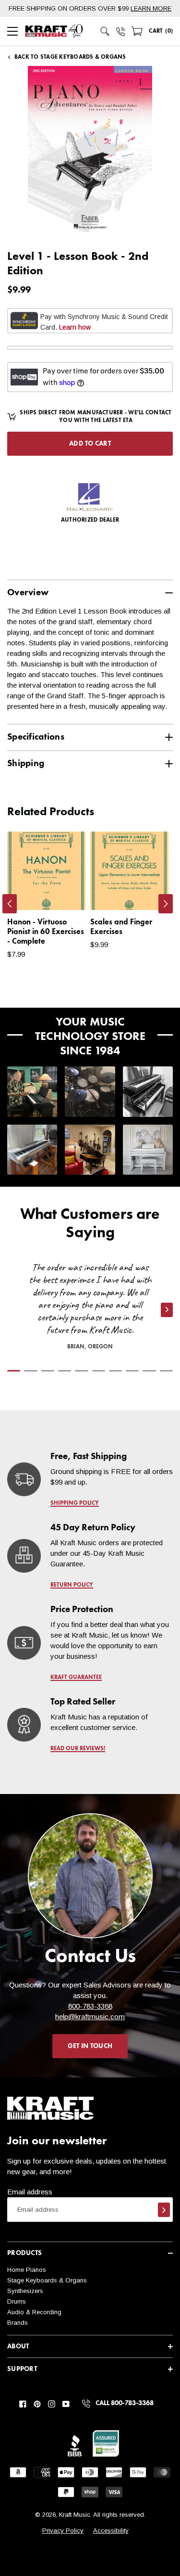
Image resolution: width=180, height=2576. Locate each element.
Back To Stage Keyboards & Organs (70, 57)
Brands (18, 2323)
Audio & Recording (34, 2312)
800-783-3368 (90, 2006)
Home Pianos (27, 2270)
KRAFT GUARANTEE (76, 1678)
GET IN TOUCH (90, 2046)
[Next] (166, 904)
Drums (17, 2301)
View (62, 893)
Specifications (36, 737)
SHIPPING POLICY (75, 1503)
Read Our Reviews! (78, 1749)
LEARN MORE (151, 8)
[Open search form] (105, 31)
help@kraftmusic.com (90, 2017)
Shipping (26, 763)
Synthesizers (25, 2291)
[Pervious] (10, 904)
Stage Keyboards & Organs (47, 2280)
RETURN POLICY (72, 1585)
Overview (28, 593)
